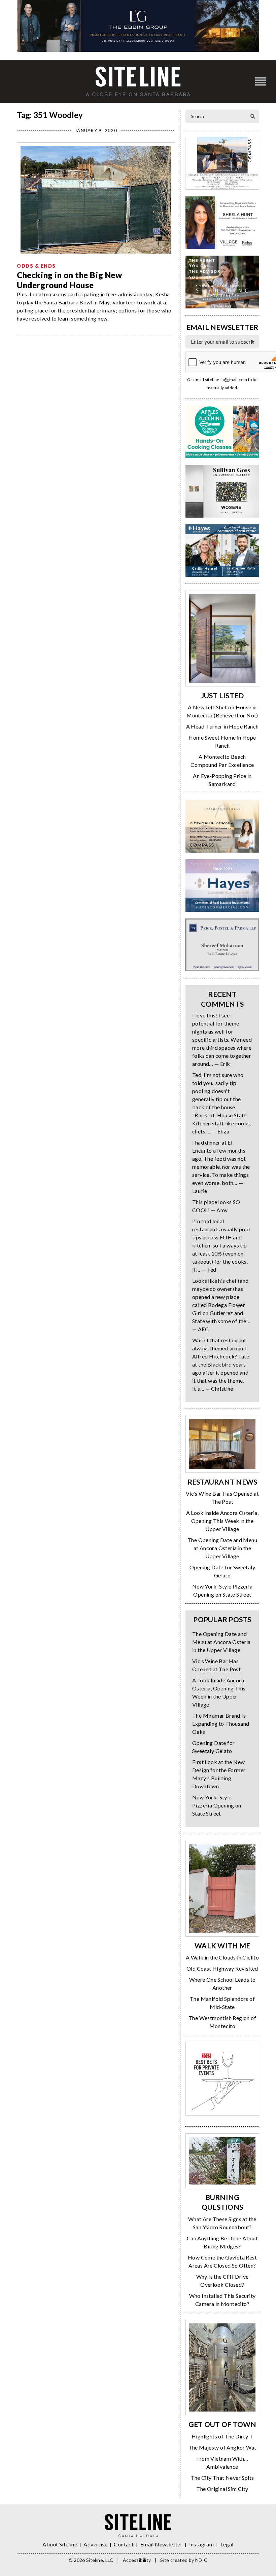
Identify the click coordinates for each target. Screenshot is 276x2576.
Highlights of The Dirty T (222, 2436)
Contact (124, 2544)
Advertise (95, 2544)
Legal (227, 2544)
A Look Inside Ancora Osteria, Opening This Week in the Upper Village (222, 1521)
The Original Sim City (222, 2489)
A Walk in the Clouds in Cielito (222, 1957)
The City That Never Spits (222, 2478)
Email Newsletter (161, 2544)
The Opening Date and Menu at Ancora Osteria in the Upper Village (222, 1548)
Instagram (202, 2544)
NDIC (201, 2560)
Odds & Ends (36, 266)
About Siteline (60, 2544)
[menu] (261, 82)
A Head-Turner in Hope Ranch (222, 726)
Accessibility (137, 2560)
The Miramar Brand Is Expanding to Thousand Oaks (221, 1724)
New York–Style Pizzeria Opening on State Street (217, 1805)
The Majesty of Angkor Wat (222, 2447)
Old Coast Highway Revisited (222, 1968)
